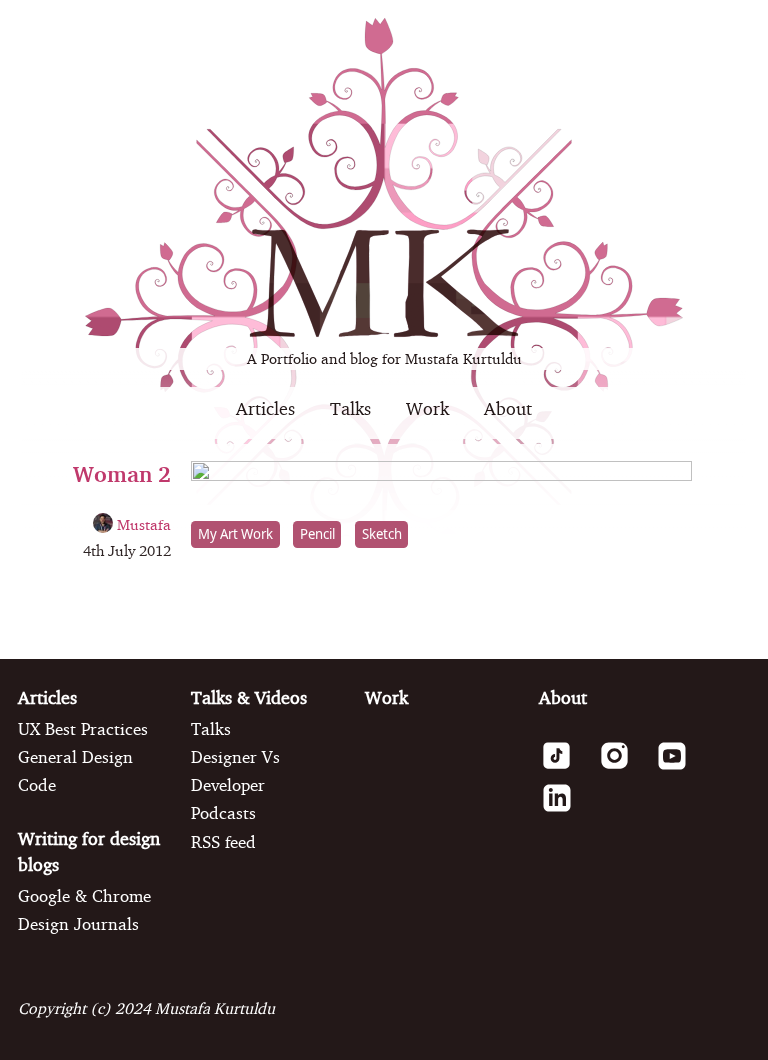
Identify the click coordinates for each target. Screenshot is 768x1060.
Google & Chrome (84, 896)
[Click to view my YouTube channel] (680, 766)
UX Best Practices (83, 729)
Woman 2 (122, 473)
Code (37, 785)
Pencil (317, 535)
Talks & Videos (249, 697)
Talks (350, 408)
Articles (265, 408)
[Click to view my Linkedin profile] (565, 809)
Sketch (382, 535)
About (508, 408)
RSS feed (223, 842)
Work (427, 408)
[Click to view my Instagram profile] (623, 766)
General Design (75, 757)
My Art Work (235, 535)
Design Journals (78, 924)
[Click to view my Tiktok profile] (565, 766)
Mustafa (142, 524)
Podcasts (223, 813)
